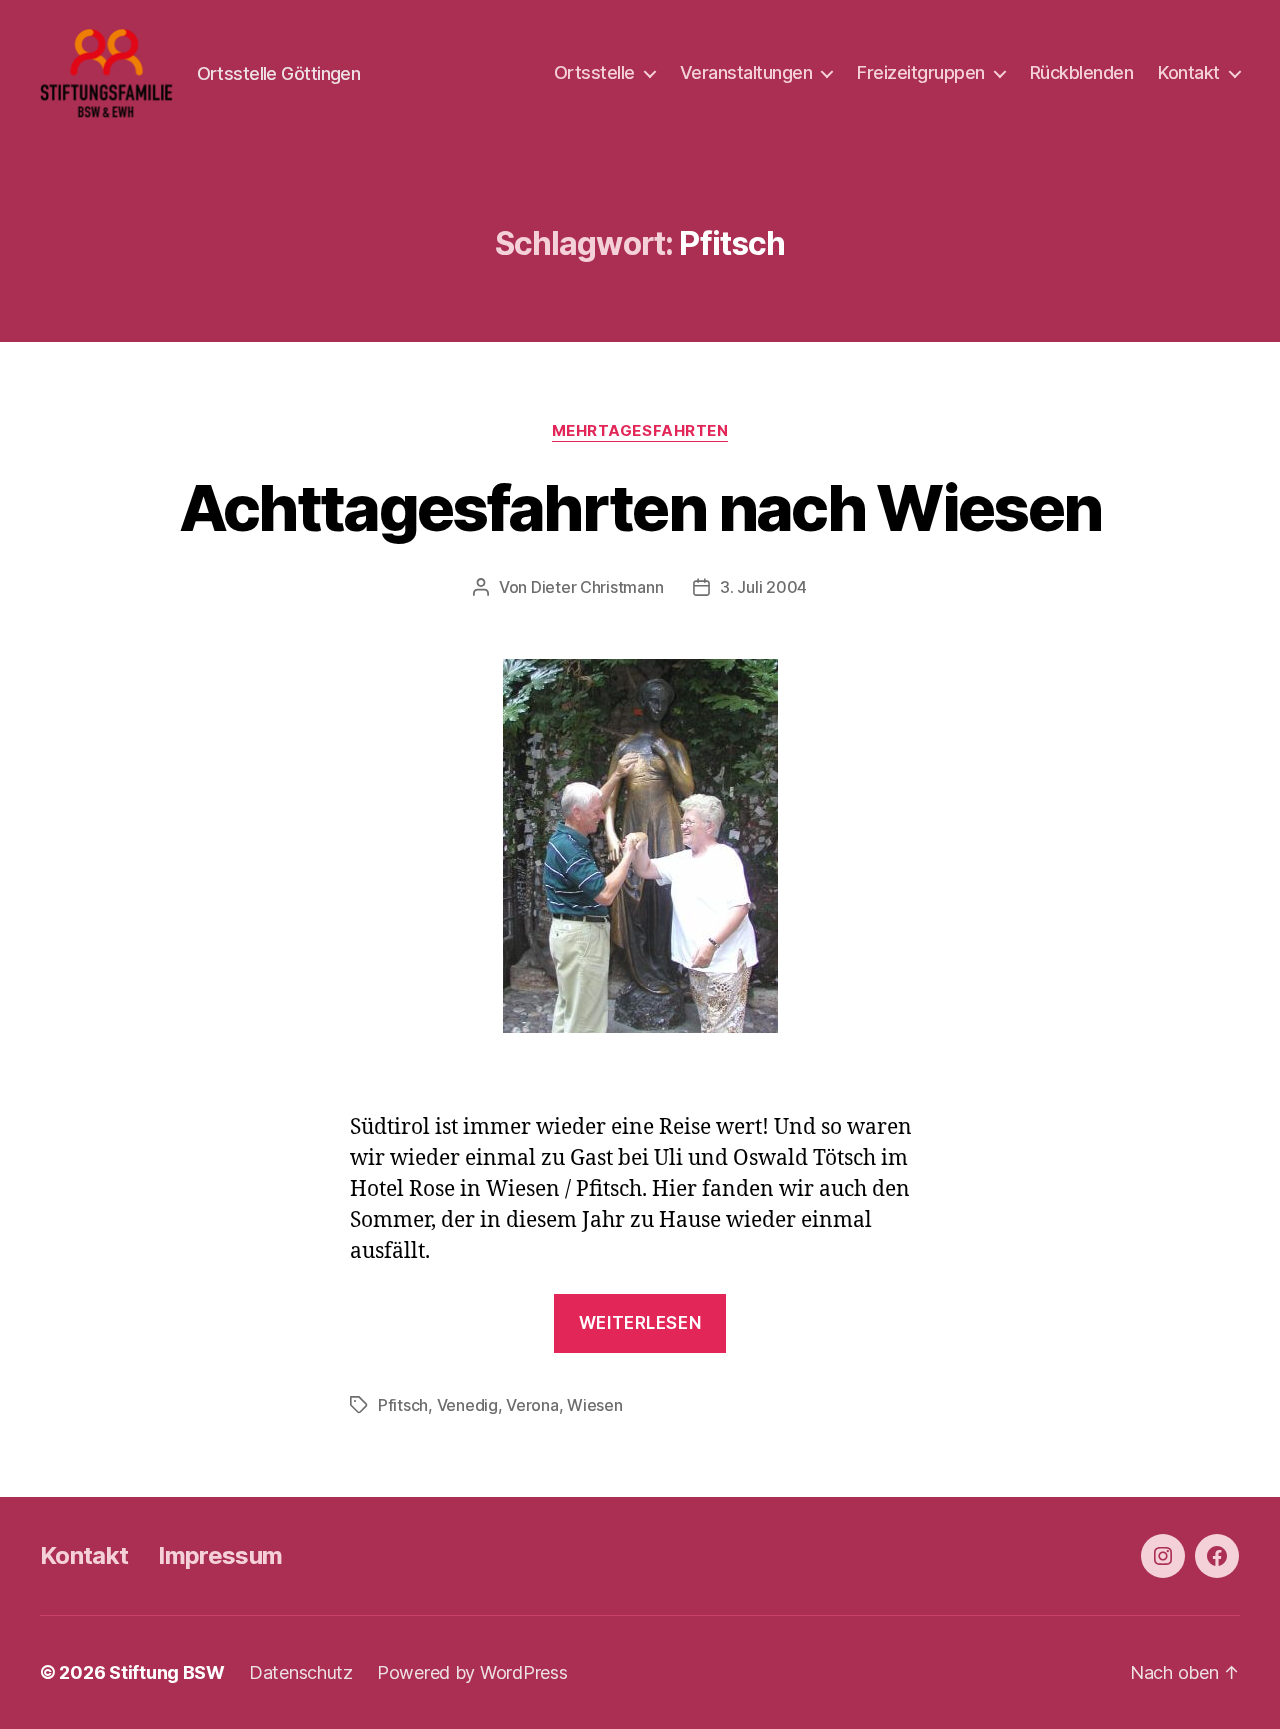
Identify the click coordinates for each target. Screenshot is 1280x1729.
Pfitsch (403, 1405)
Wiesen (594, 1405)
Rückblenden (1082, 72)
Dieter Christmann (597, 587)
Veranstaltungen (746, 72)
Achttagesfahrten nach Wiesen (640, 507)
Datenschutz (301, 1672)
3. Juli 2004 (763, 587)
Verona (532, 1405)
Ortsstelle (594, 72)
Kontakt (1189, 72)
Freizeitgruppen (921, 72)
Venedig (467, 1405)
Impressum (220, 1555)
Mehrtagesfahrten (640, 431)
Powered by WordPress (472, 1672)
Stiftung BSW (167, 1672)
